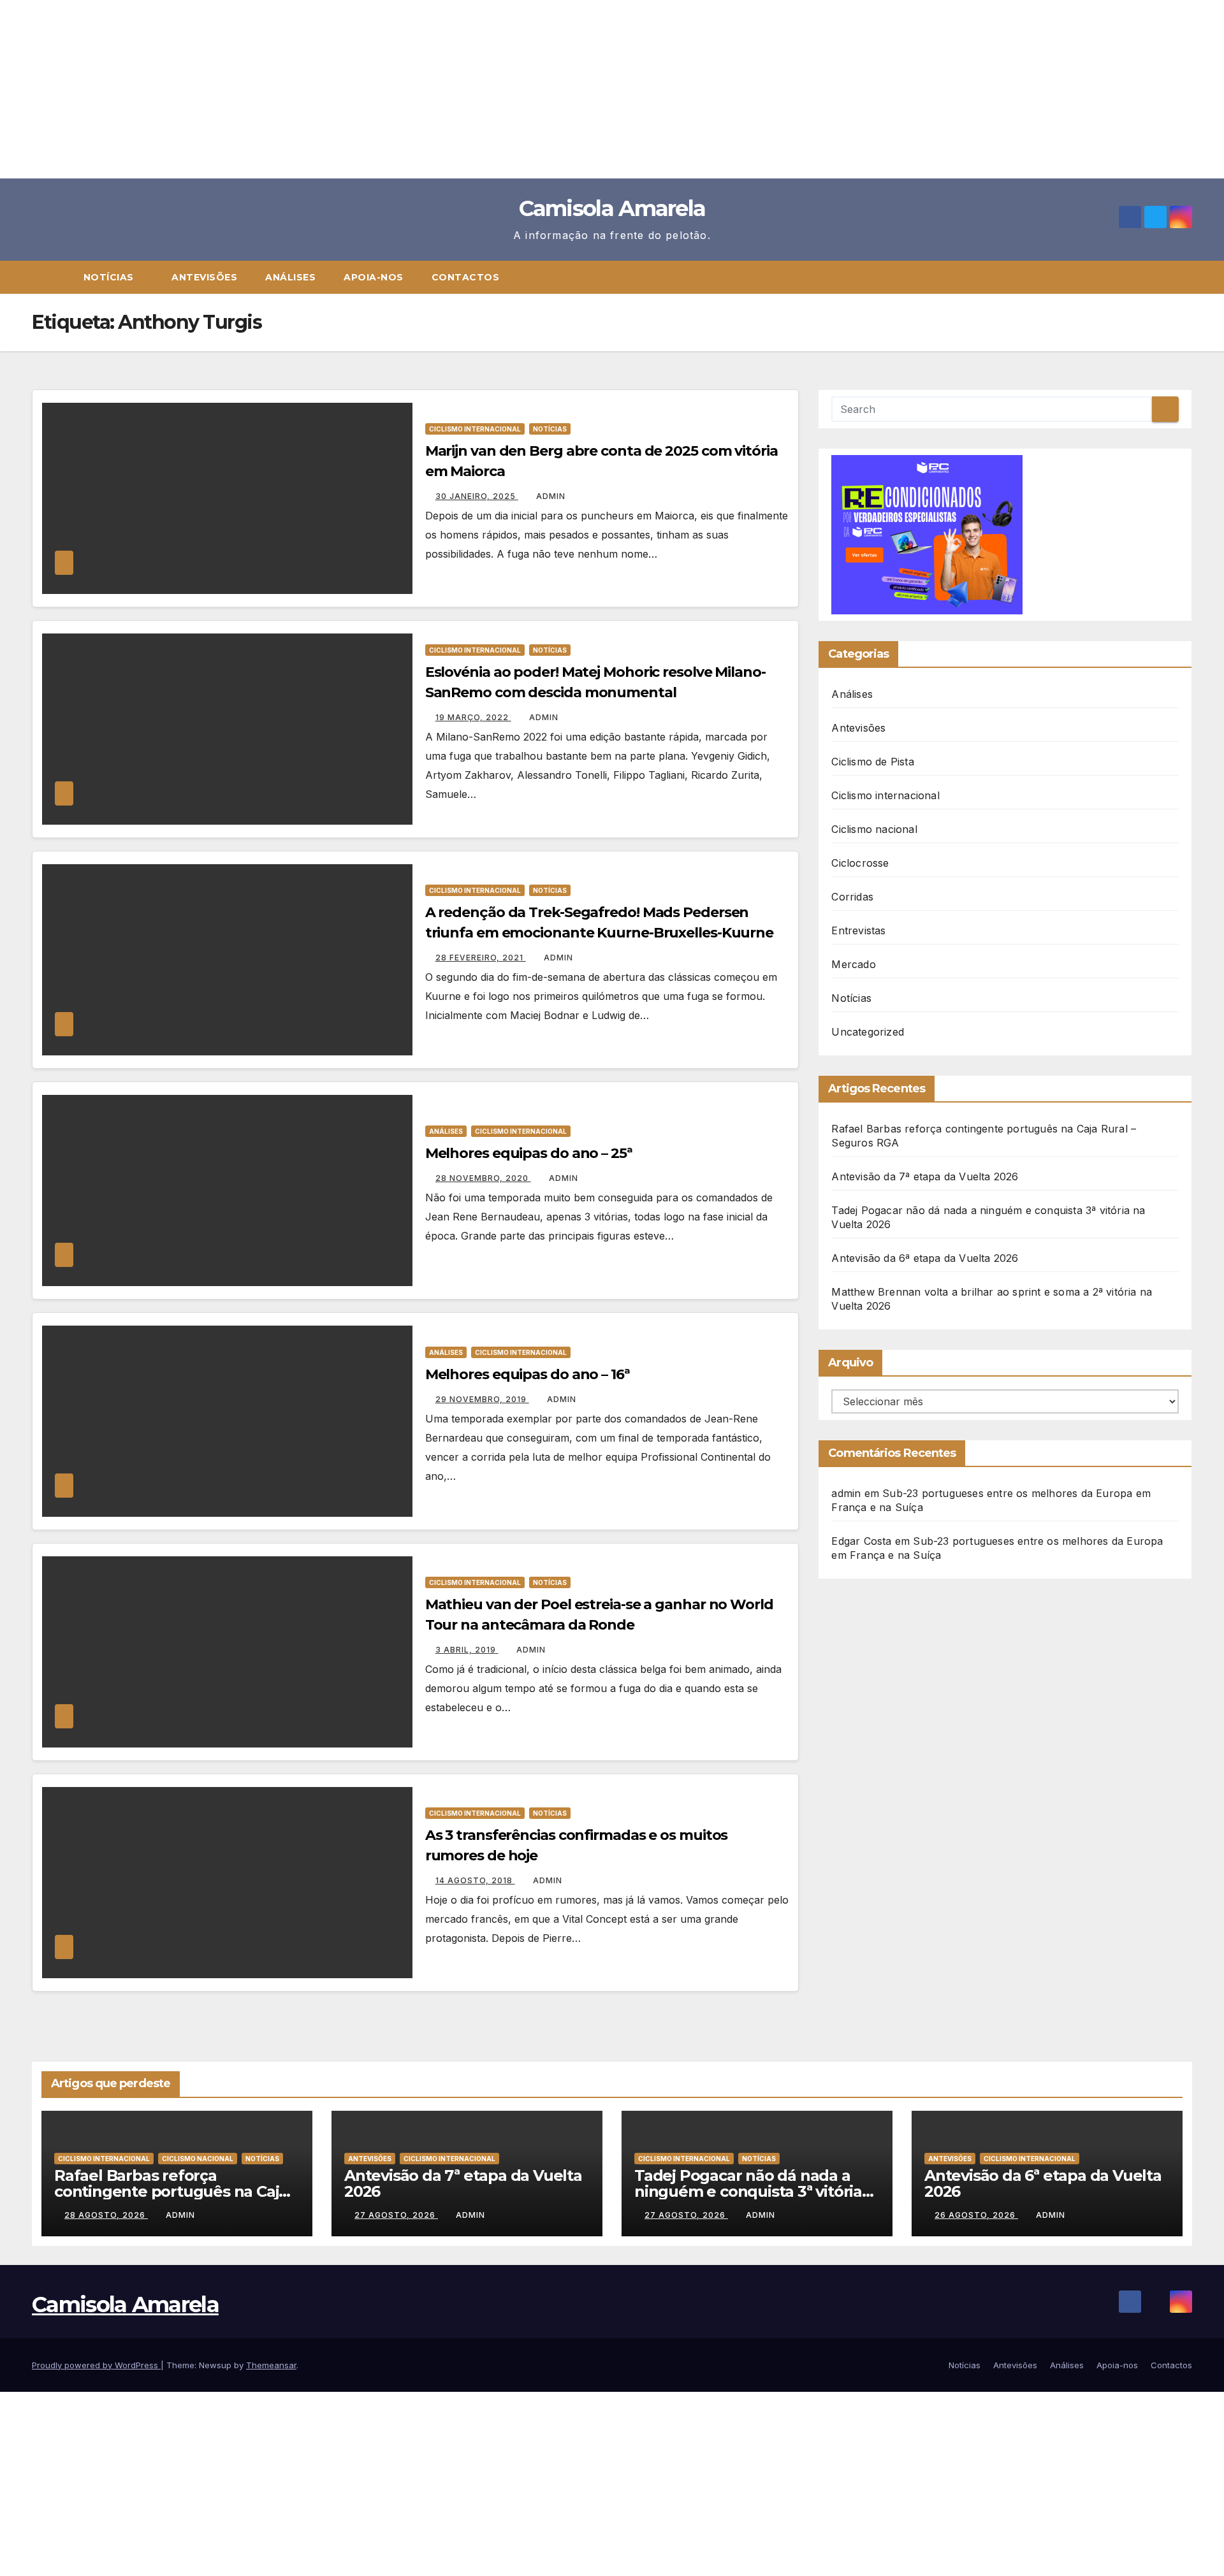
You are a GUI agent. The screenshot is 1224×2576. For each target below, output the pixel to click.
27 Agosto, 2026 (396, 2215)
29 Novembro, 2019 (482, 1399)
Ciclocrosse (860, 863)
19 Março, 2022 (473, 717)
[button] (1188, 277)
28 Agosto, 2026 (106, 2215)
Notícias (110, 277)
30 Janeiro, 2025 (477, 496)
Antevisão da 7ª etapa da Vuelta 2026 (925, 1176)
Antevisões (204, 277)
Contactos (466, 277)
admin (551, 496)
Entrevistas (858, 930)
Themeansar (271, 2365)
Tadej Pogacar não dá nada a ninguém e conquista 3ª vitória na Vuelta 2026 (748, 2191)
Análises (290, 277)
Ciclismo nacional (874, 829)
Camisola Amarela (612, 208)
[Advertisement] (382, 89)
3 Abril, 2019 (467, 1650)
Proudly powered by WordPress (96, 2365)
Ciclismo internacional (475, 429)
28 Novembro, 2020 (483, 1178)
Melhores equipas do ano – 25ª (529, 1153)
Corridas (852, 897)
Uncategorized (868, 1032)
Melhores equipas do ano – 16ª (528, 1374)
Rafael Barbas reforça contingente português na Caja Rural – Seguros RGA (171, 2191)
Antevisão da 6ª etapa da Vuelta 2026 (925, 1258)
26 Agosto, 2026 (976, 2215)
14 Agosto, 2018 (475, 1880)
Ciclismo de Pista (872, 762)
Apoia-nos (374, 277)
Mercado (853, 964)
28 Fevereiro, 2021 (481, 958)
